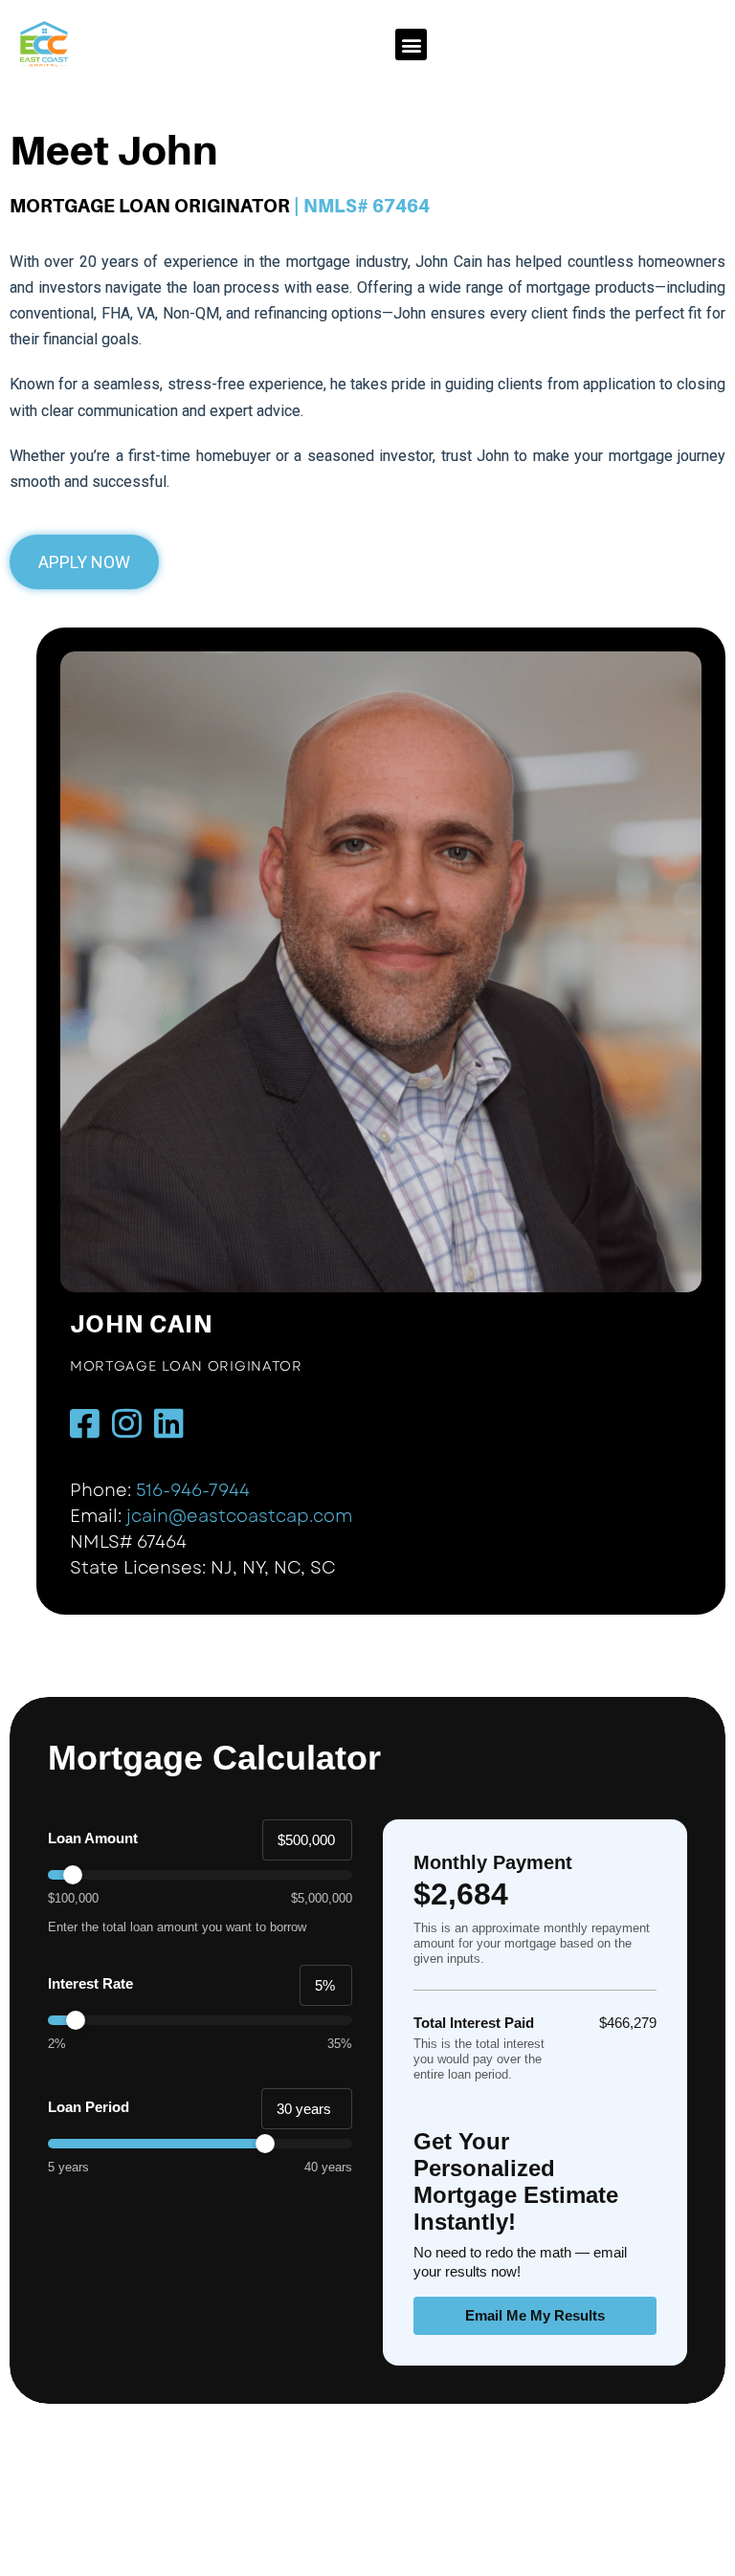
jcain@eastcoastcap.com (239, 1516)
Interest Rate (90, 1983)
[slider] (200, 1875)
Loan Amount (93, 1838)
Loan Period (89, 2107)
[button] (411, 44)
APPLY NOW (84, 562)
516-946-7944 (193, 1490)
